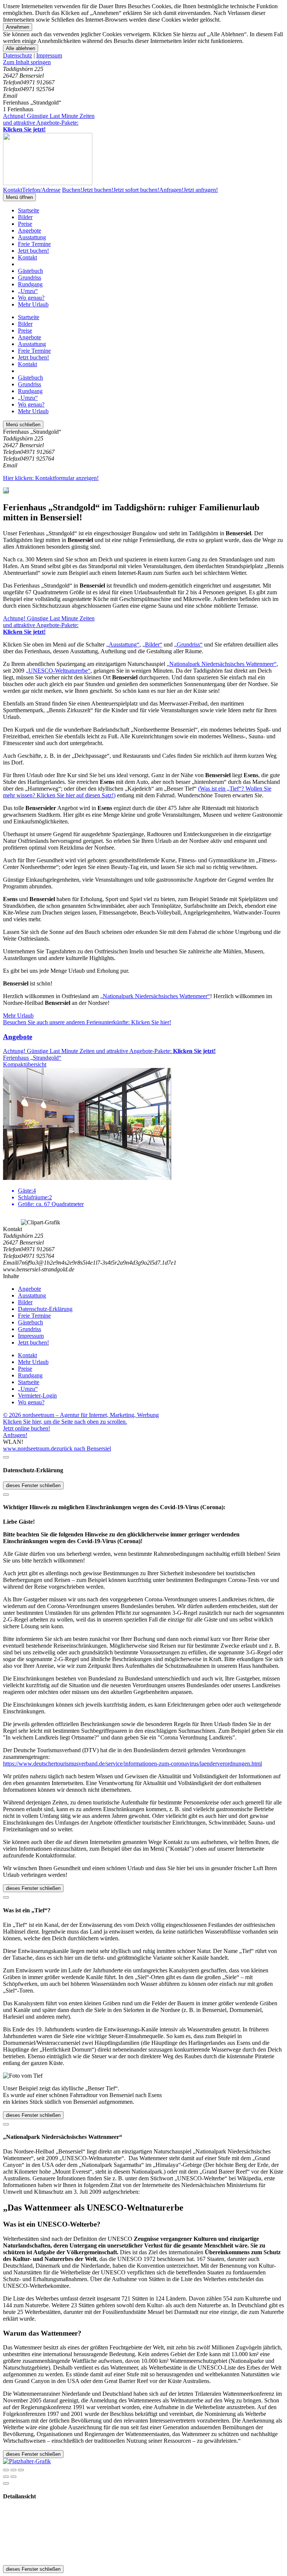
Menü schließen (23, 425)
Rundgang (30, 284)
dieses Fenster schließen (33, 1485)
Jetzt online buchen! (27, 1428)
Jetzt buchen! (33, 251)
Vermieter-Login (37, 1396)
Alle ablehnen (21, 48)
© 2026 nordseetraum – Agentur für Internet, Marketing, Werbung (81, 1415)
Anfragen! (15, 1435)
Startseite (29, 210)
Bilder (25, 217)
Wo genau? (31, 298)
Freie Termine (34, 244)
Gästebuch (30, 271)
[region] (143, 62)
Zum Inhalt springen (27, 62)
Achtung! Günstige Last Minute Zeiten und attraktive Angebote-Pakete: (49, 123)
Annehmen (18, 27)
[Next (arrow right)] (13, 2477)
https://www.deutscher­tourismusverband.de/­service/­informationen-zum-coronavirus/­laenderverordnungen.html (132, 1764)
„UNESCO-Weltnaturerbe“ (58, 671)
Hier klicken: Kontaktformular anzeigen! (51, 478)
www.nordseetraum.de (30, 1449)
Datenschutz (18, 55)
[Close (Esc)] (6, 2470)
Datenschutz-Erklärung (45, 1309)
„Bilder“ (152, 644)
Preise (25, 224)
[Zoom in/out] (21, 2470)
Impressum (49, 55)
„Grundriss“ (188, 644)
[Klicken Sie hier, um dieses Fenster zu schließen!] (6, 1457)
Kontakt (27, 257)
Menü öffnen (19, 197)
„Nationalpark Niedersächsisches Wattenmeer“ (222, 664)
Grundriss (30, 278)
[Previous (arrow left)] (6, 2477)
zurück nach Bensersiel (84, 1449)
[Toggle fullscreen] (13, 2470)
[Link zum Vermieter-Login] (27, 2461)
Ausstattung (32, 237)
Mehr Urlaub (33, 304)
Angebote (30, 230)
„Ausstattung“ (123, 644)
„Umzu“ (28, 291)
